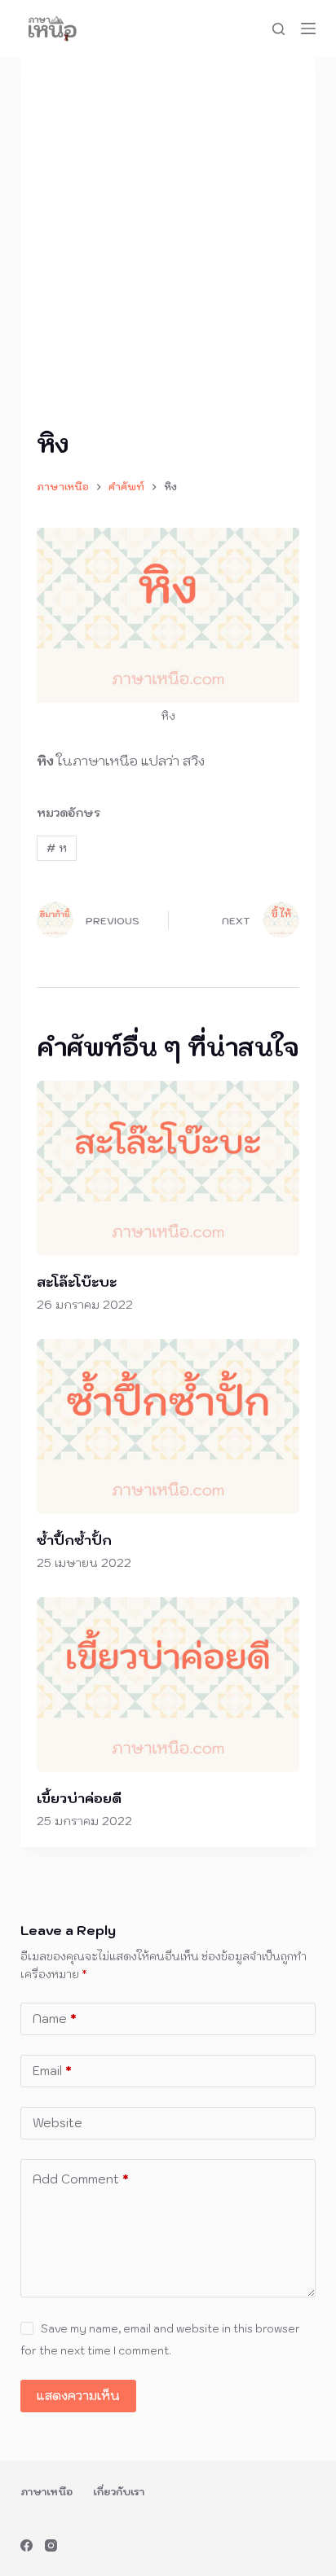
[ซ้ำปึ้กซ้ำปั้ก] (168, 1426)
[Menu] (308, 29)
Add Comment (81, 2179)
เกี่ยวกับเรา (119, 2492)
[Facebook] (27, 2545)
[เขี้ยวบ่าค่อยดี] (168, 1685)
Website (57, 2123)
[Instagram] (51, 2545)
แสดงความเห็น (78, 2396)
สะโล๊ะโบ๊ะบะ (77, 1282)
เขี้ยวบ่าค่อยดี (79, 1798)
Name (55, 2019)
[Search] (279, 29)
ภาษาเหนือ (46, 2492)
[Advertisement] (168, 249)
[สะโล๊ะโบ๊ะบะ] (168, 1168)
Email (52, 2071)
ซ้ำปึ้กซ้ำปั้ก (74, 1540)
